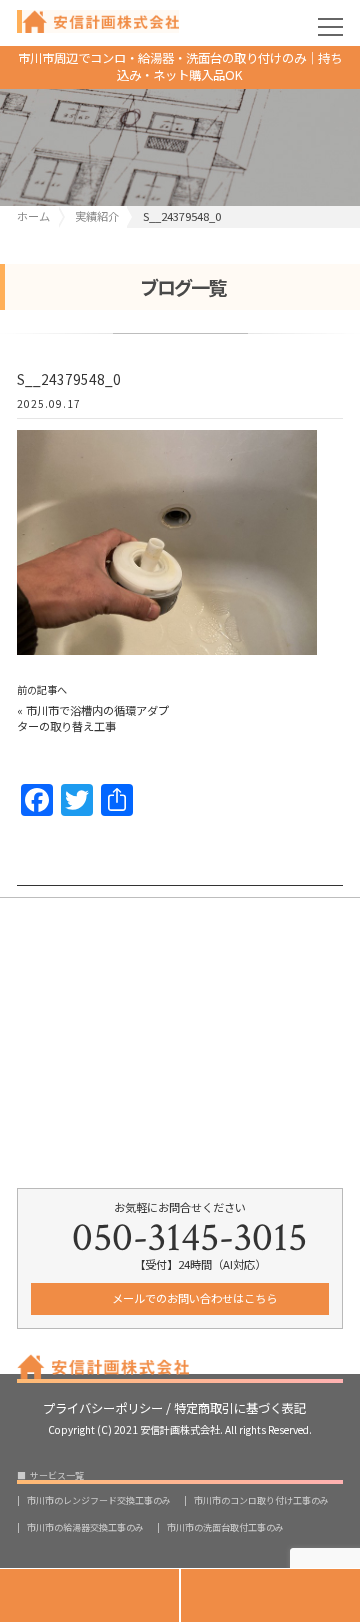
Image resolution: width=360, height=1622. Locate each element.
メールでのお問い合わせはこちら (193, 1298)
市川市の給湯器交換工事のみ (85, 1527)
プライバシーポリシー (103, 1406)
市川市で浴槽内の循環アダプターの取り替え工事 (93, 718)
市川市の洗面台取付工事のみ (225, 1527)
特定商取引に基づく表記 (240, 1406)
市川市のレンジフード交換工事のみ (99, 1500)
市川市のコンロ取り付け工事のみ (261, 1500)
